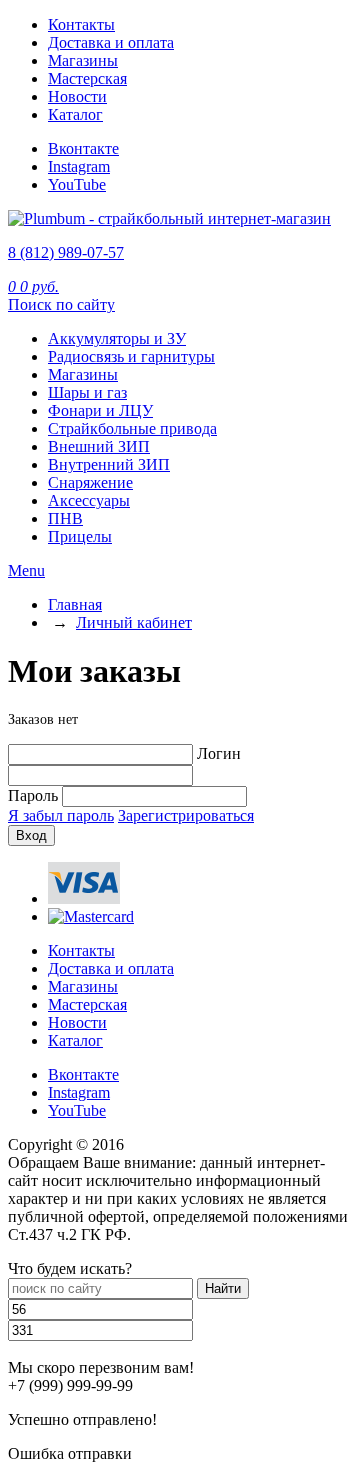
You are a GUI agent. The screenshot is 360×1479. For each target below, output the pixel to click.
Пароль (33, 795)
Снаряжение (90, 482)
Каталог (75, 114)
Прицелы (80, 536)
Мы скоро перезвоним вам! (101, 1367)
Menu (26, 570)
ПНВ (65, 518)
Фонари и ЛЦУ (100, 410)
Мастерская (87, 78)
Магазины (83, 60)
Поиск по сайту (61, 304)
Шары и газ (87, 392)
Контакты (81, 24)
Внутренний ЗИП (109, 464)
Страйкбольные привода (132, 428)
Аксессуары (89, 500)
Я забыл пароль (61, 815)
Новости (77, 96)
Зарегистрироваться (186, 815)
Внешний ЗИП (99, 446)
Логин (219, 753)
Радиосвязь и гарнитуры (131, 356)
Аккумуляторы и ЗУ (117, 338)
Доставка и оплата (111, 42)
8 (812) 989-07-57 (66, 252)
